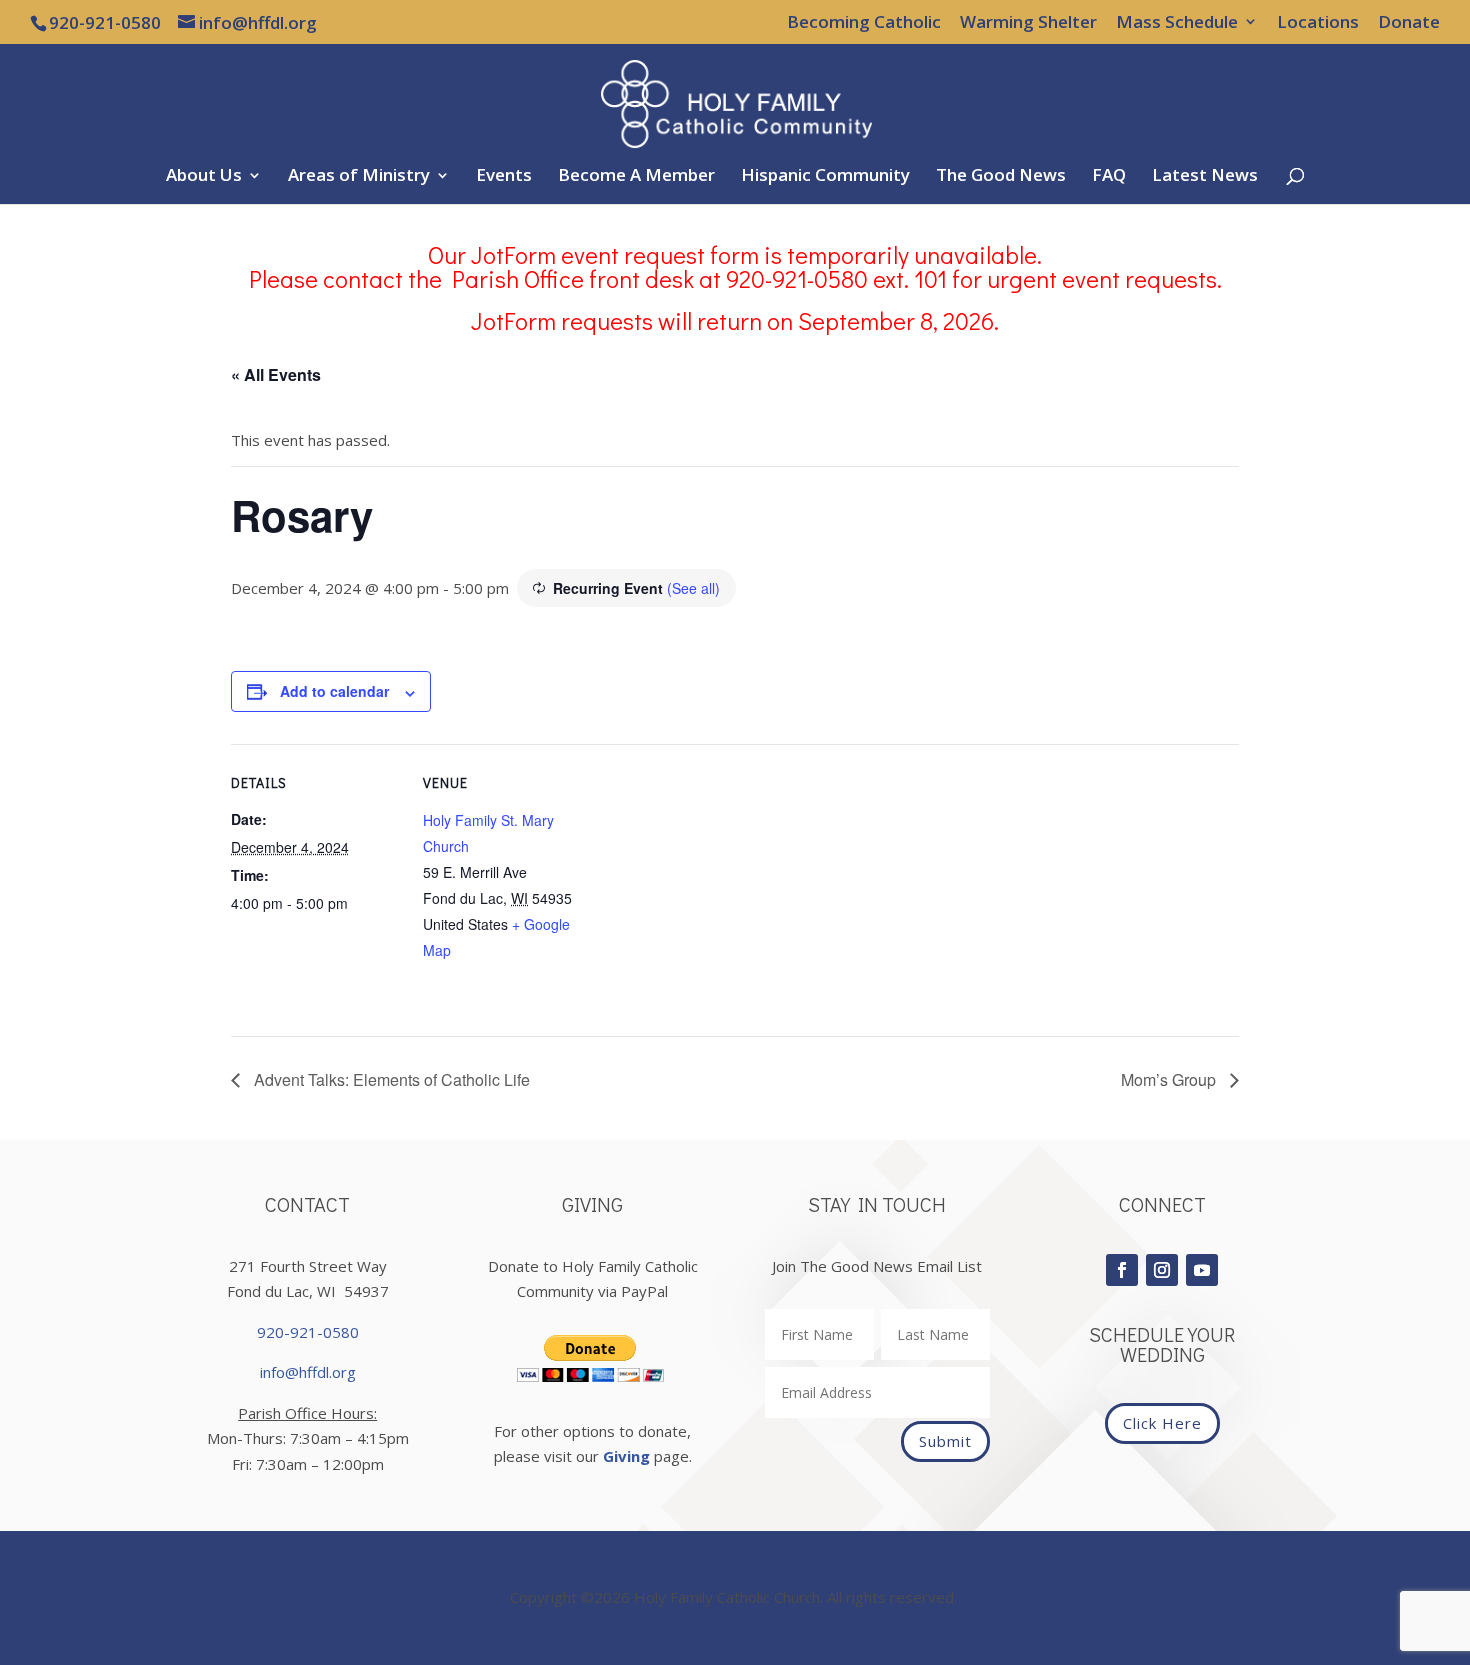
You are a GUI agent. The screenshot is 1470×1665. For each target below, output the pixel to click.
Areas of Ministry (359, 177)
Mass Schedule (1177, 23)
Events (504, 177)
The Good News (1001, 177)
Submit (945, 1441)
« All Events (276, 374)
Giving (626, 1456)
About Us (204, 177)
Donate (1409, 23)
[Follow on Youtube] (1202, 1270)
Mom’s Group (1170, 1079)
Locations (1318, 23)
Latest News (1205, 177)
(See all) (693, 588)
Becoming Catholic (864, 23)
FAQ (1109, 177)
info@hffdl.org (308, 1372)
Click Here (1162, 1423)
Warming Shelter (1028, 23)
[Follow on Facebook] (1122, 1270)
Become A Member (636, 177)
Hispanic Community (825, 177)
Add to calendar (334, 691)
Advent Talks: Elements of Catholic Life (390, 1079)
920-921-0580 (308, 1332)
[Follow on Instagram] (1162, 1270)
